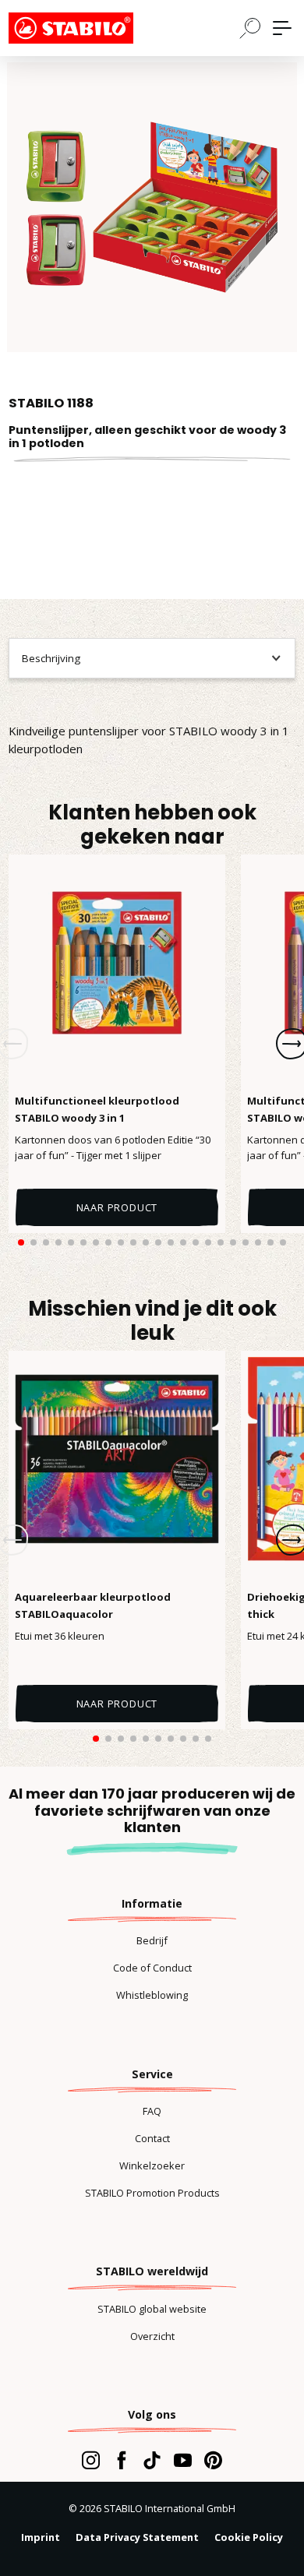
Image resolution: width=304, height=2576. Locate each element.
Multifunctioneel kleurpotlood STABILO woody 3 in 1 (97, 1109)
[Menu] (282, 28)
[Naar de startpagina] (87, 28)
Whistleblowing (152, 1995)
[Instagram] (91, 2460)
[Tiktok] (152, 2460)
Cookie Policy (249, 2537)
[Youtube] (183, 2460)
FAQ (152, 2111)
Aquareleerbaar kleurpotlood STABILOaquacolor (93, 1605)
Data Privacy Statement (137, 2537)
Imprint (41, 2537)
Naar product (117, 1207)
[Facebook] (121, 2460)
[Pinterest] (213, 2460)
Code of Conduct (152, 1968)
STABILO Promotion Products (152, 2193)
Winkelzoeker (152, 2165)
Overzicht (152, 2336)
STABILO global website (152, 2309)
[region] (152, 207)
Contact (152, 2138)
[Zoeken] (250, 27)
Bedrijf (152, 1940)
